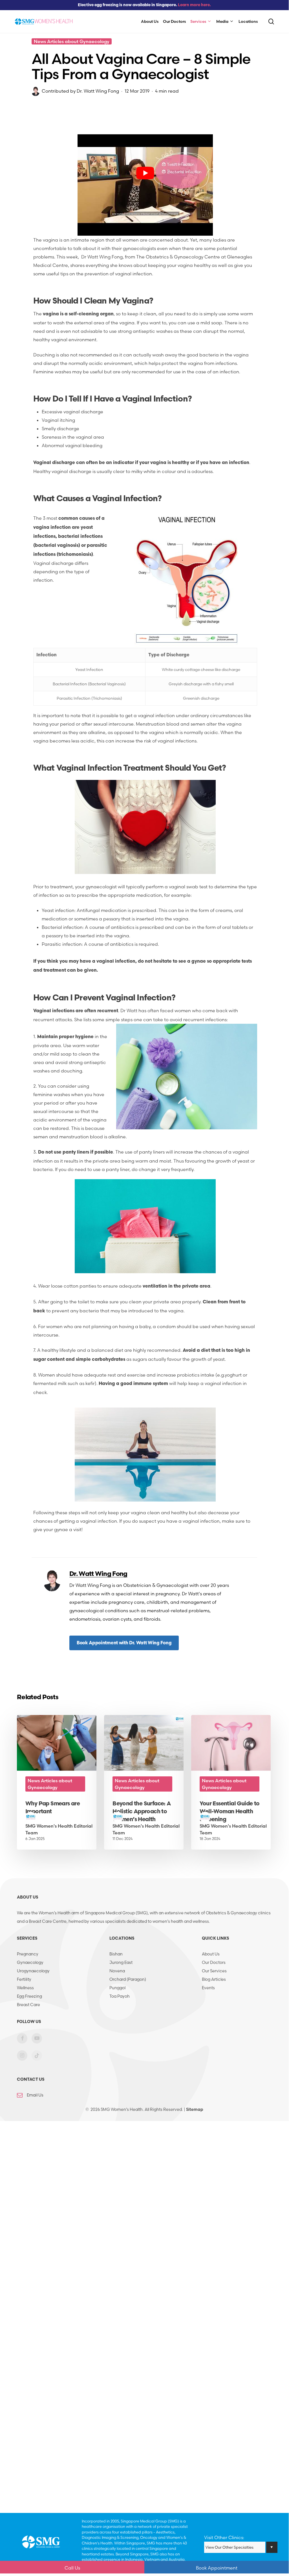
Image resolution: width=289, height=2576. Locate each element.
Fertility (24, 1979)
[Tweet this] (16, 134)
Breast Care (28, 2005)
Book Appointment (217, 2568)
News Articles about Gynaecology (72, 41)
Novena (117, 1971)
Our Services (214, 1971)
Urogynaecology (33, 1971)
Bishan (116, 1954)
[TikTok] (37, 2059)
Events (208, 1988)
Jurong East (121, 1962)
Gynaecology (30, 1962)
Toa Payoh (120, 1996)
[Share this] (16, 117)
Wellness (25, 1988)
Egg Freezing (29, 1996)
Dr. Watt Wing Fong (98, 91)
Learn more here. (194, 5)
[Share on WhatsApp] (16, 168)
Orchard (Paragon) (128, 1979)
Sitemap (195, 2109)
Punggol (117, 1988)
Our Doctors (214, 1962)
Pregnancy (28, 1954)
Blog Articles (214, 1979)
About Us (211, 1954)
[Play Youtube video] (145, 173)
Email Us (35, 2095)
